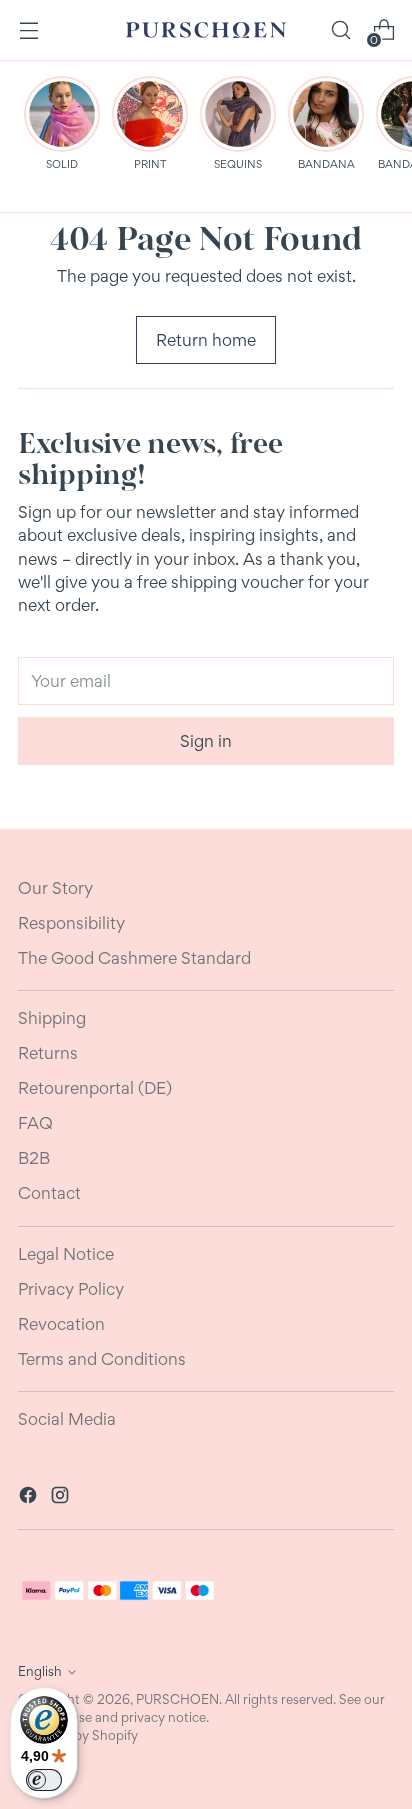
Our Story (55, 888)
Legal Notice (66, 1254)
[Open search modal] (340, 30)
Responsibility (71, 923)
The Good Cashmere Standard (134, 958)
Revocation (61, 1324)
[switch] (44, 1780)
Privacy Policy (71, 1289)
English (40, 1671)
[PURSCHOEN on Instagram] (62, 1498)
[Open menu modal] (28, 30)
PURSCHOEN (177, 1699)
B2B (34, 1158)
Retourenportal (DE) (95, 1088)
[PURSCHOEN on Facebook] (30, 1498)
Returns (48, 1053)
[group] (62, 123)
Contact (49, 1193)
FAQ (35, 1123)
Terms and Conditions (102, 1359)
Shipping (52, 1018)
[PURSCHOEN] (206, 30)
